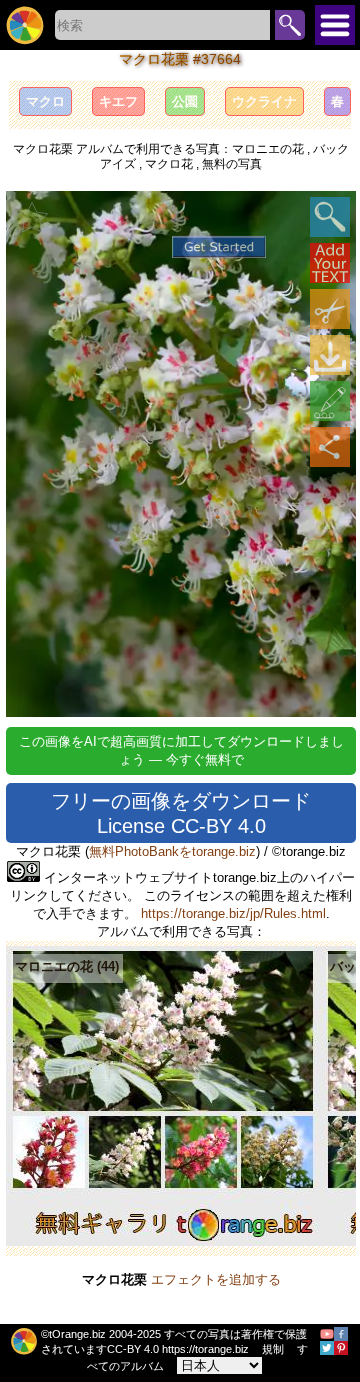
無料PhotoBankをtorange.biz (172, 851)
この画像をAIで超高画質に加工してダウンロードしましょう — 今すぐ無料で (181, 750)
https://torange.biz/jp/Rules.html (233, 913)
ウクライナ (264, 101)
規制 (273, 1349)
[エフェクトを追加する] (330, 401)
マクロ (45, 101)
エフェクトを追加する (216, 1279)
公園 (185, 101)
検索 (290, 25)
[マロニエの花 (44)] (163, 1241)
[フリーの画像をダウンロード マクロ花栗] (330, 355)
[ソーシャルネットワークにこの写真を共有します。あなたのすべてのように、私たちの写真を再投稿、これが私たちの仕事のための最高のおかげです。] (330, 447)
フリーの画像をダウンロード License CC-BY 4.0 (181, 813)
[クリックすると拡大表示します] (330, 217)
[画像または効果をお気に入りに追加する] (32, 217)
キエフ (118, 101)
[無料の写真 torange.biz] (25, 25)
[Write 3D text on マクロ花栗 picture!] (330, 263)
